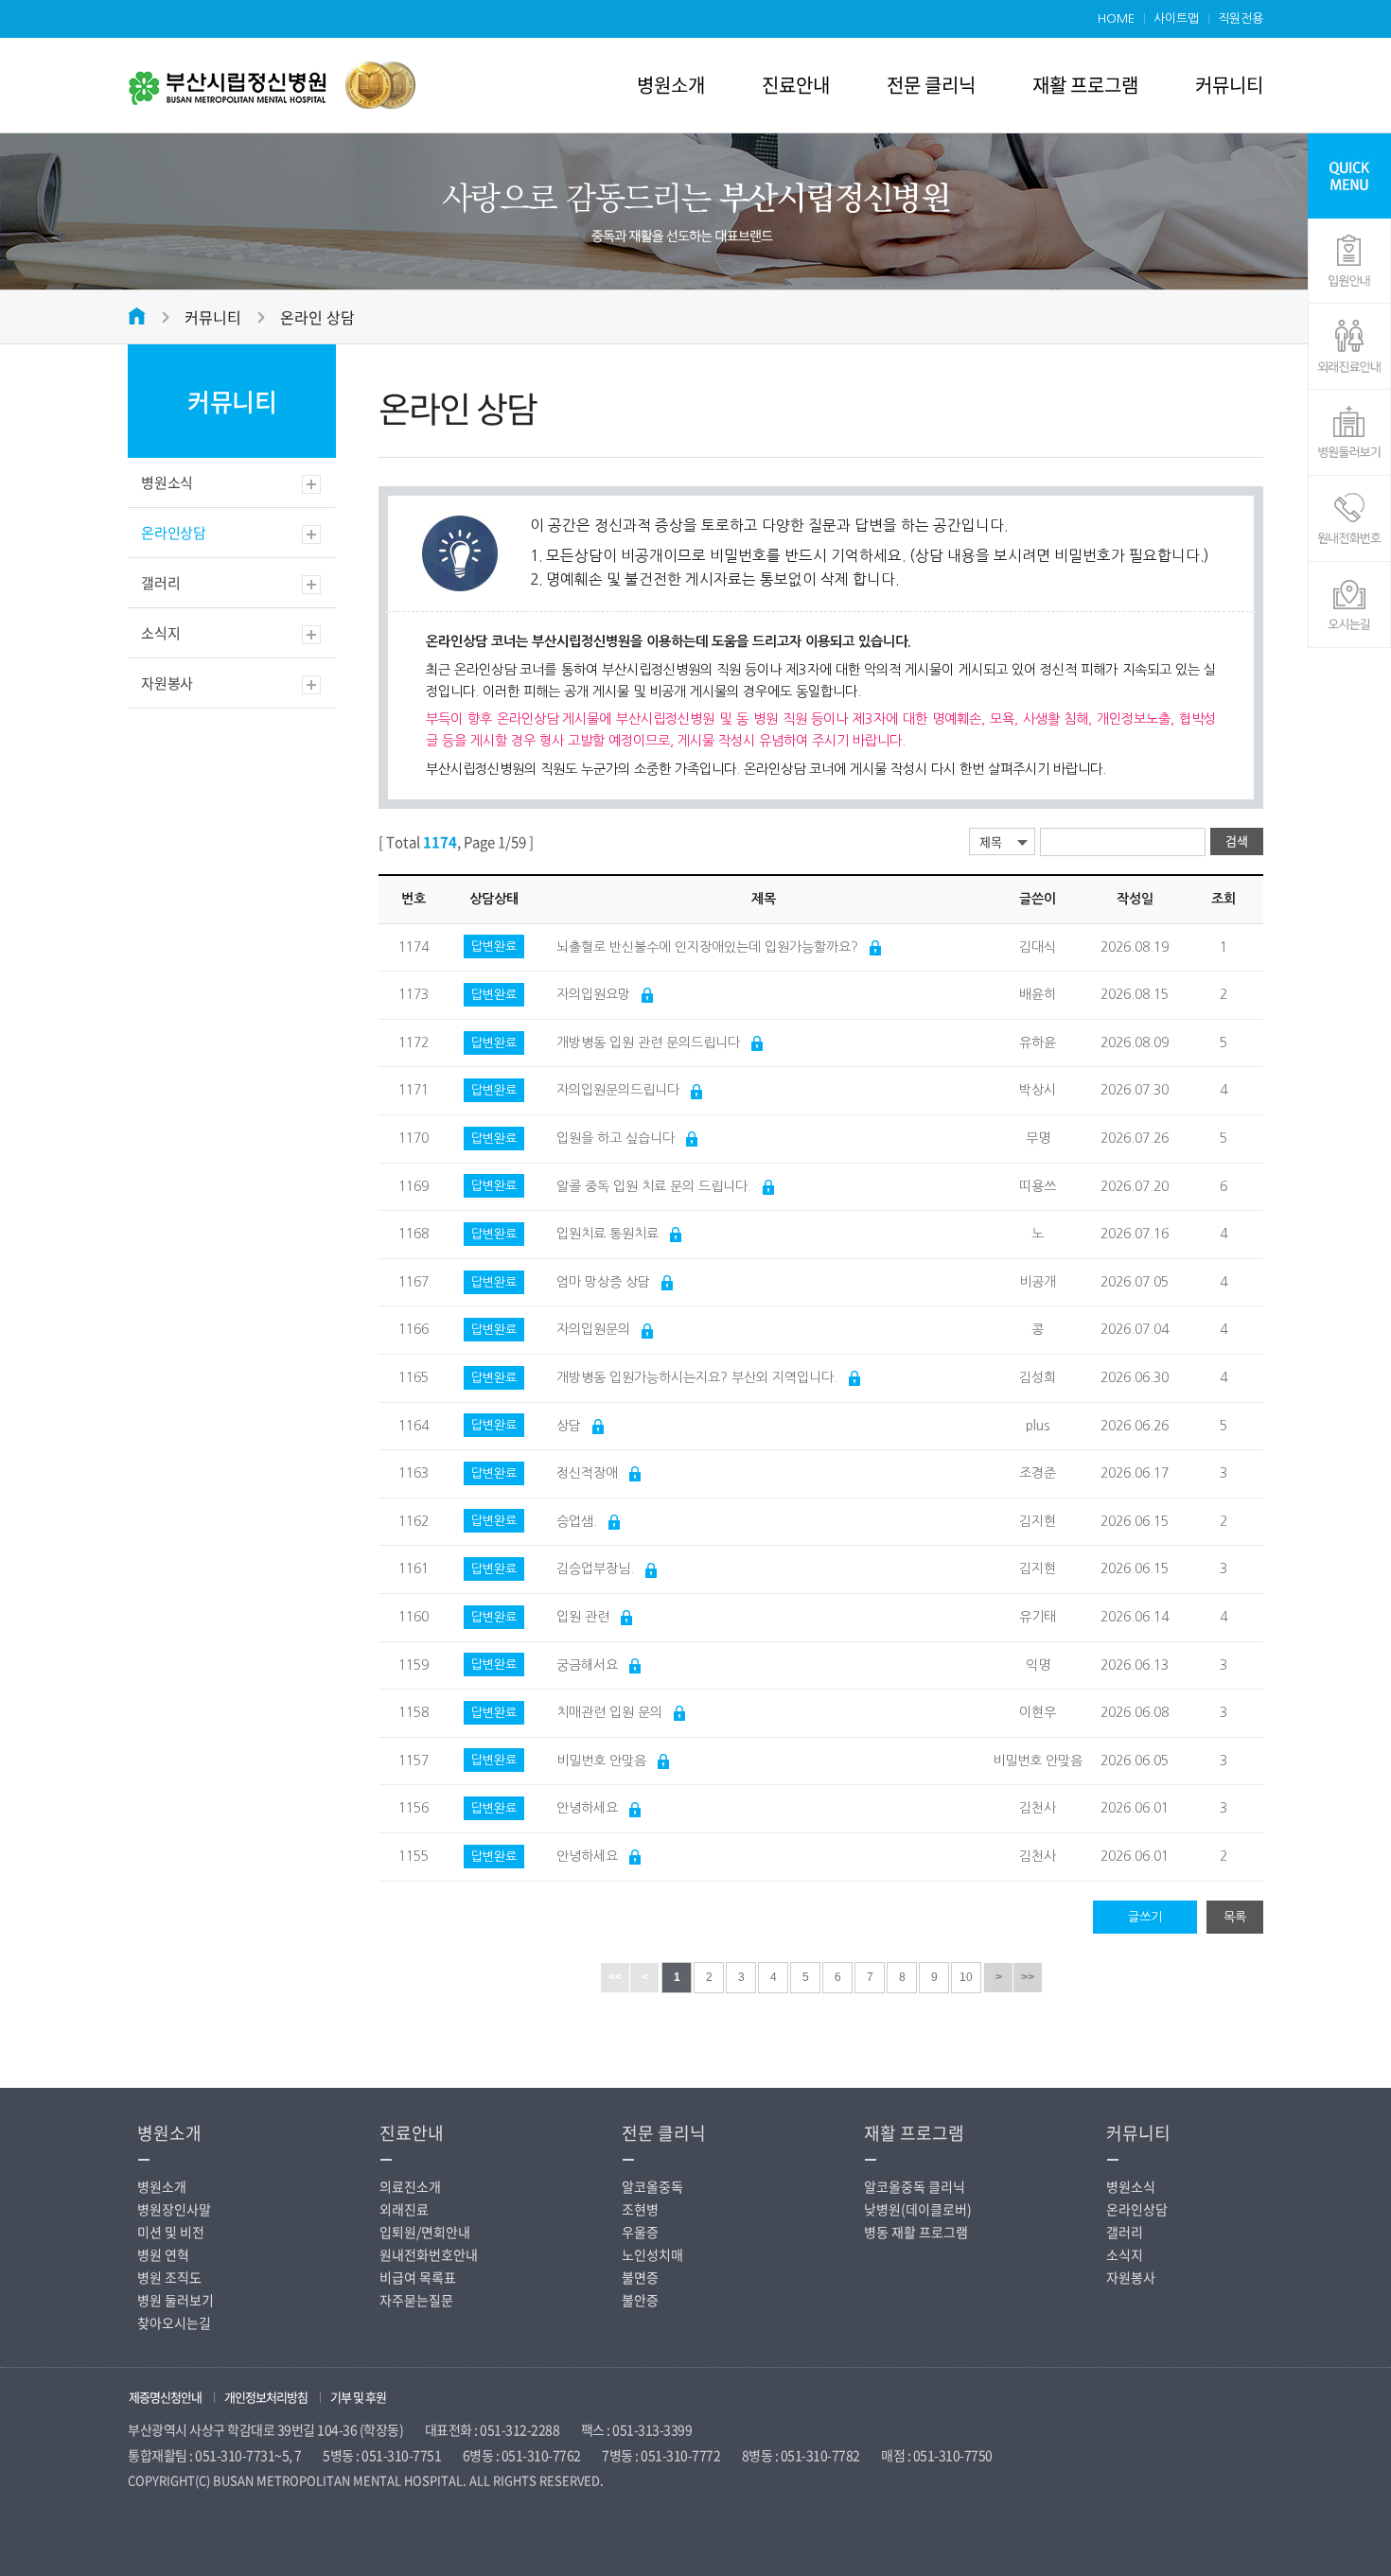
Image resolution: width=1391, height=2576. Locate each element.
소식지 (160, 633)
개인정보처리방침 (266, 2397)
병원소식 (167, 482)
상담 (569, 1426)
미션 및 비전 (171, 2232)
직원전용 (1241, 18)
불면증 (640, 2277)
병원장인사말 (174, 2209)
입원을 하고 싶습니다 (616, 1138)
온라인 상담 (317, 317)
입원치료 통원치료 (607, 1234)
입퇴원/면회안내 (425, 2232)
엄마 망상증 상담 (603, 1282)
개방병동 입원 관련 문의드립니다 (648, 1043)
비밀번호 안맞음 (601, 1761)
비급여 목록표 (418, 2277)
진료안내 (796, 85)
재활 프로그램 (1085, 85)
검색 (1237, 841)
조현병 (640, 2209)
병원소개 (671, 85)
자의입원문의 (593, 1329)
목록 (1235, 1917)
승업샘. (577, 1521)
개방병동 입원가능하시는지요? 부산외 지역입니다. (697, 1377)
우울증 (640, 2232)
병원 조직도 (169, 2277)
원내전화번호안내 (429, 2254)
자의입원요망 (593, 994)
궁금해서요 (587, 1665)
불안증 (640, 2300)
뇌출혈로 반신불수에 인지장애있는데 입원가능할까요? (707, 947)
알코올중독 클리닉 (915, 2186)
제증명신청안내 (165, 2397)
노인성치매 (652, 2254)
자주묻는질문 (416, 2300)
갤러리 (160, 583)
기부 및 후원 (358, 2397)
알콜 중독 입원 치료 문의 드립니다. (654, 1186)
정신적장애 (587, 1473)
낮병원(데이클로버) (918, 2209)
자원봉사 (167, 683)
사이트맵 (1176, 18)
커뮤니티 (1229, 85)
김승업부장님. (595, 1568)
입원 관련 (583, 1617)
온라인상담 (174, 533)
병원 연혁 (163, 2254)
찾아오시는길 (174, 2322)
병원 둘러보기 (176, 2300)
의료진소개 (410, 2186)
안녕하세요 (587, 1808)
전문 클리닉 (931, 85)
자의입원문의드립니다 (618, 1090)
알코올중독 (652, 2186)
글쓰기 (1145, 1917)
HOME (1116, 18)
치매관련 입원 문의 (609, 1712)
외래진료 (404, 2209)
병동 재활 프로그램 (916, 2232)
